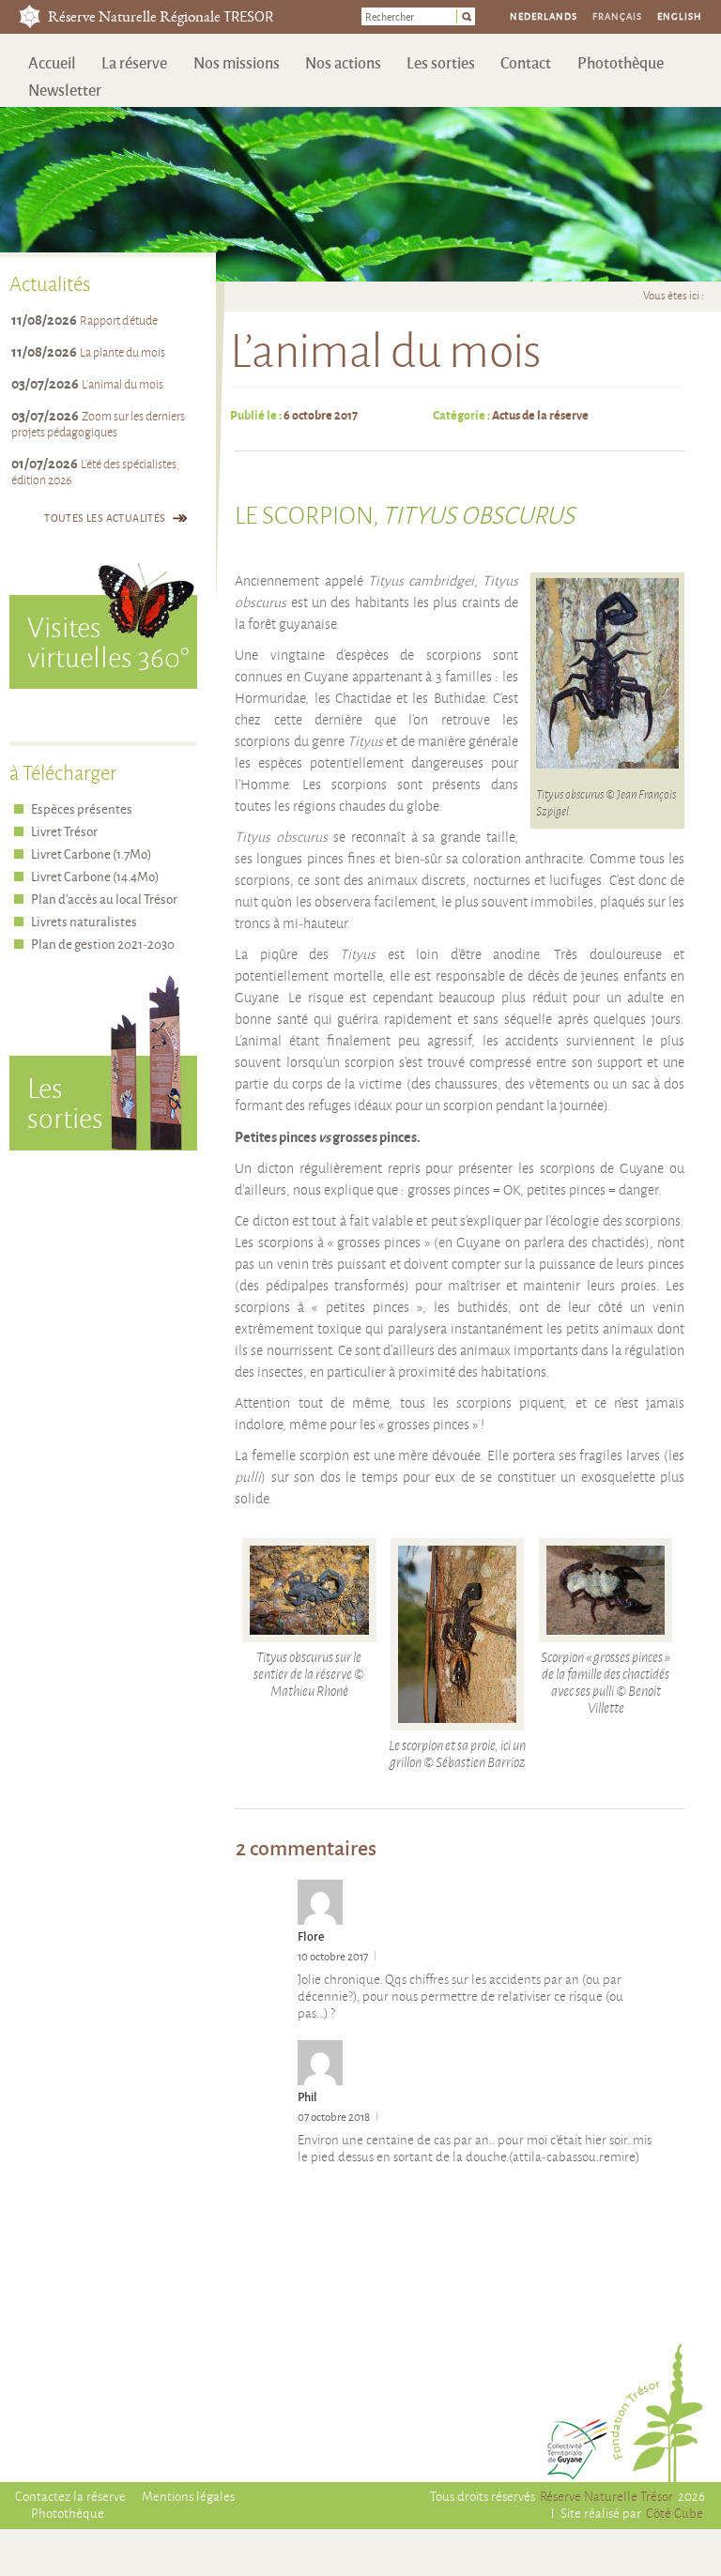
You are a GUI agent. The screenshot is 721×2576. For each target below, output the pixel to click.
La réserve (134, 62)
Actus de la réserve (540, 414)
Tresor (30, 16)
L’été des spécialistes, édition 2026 (95, 472)
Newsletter (65, 90)
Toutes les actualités (105, 518)
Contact (526, 62)
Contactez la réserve (70, 2496)
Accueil (52, 62)
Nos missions (237, 62)
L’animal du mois (123, 384)
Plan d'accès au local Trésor (104, 899)
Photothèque (621, 62)
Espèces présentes (82, 808)
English (680, 16)
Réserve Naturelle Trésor (606, 2496)
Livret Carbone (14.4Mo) (95, 876)
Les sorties (441, 62)
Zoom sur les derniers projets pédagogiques (98, 424)
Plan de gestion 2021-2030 (103, 944)
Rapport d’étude (119, 320)
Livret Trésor (64, 831)
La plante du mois (123, 352)
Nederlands (544, 16)
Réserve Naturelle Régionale (161, 18)
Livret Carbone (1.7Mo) (91, 854)
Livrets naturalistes (84, 921)
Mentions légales (188, 2496)
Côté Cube (675, 2513)
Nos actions (343, 62)
